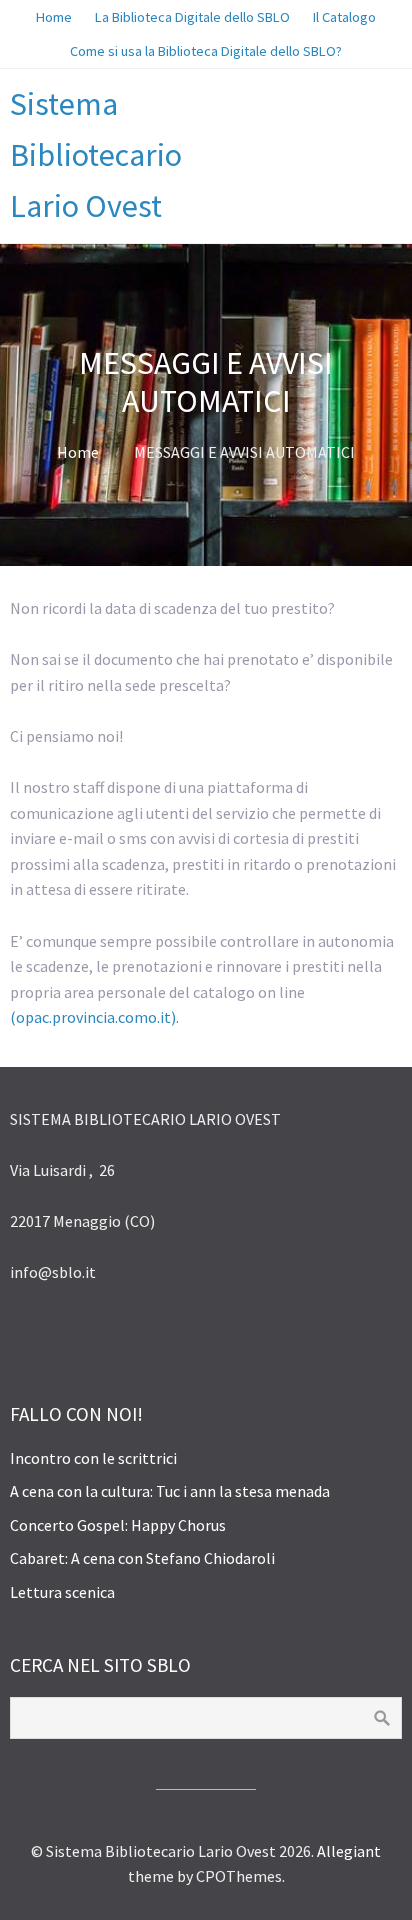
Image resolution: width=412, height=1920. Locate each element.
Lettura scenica (62, 1592)
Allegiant (349, 1851)
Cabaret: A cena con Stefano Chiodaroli (142, 1558)
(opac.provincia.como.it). (94, 1017)
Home (78, 452)
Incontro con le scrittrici (93, 1458)
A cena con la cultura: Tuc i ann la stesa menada (170, 1491)
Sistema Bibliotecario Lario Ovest (96, 155)
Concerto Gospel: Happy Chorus (118, 1525)
